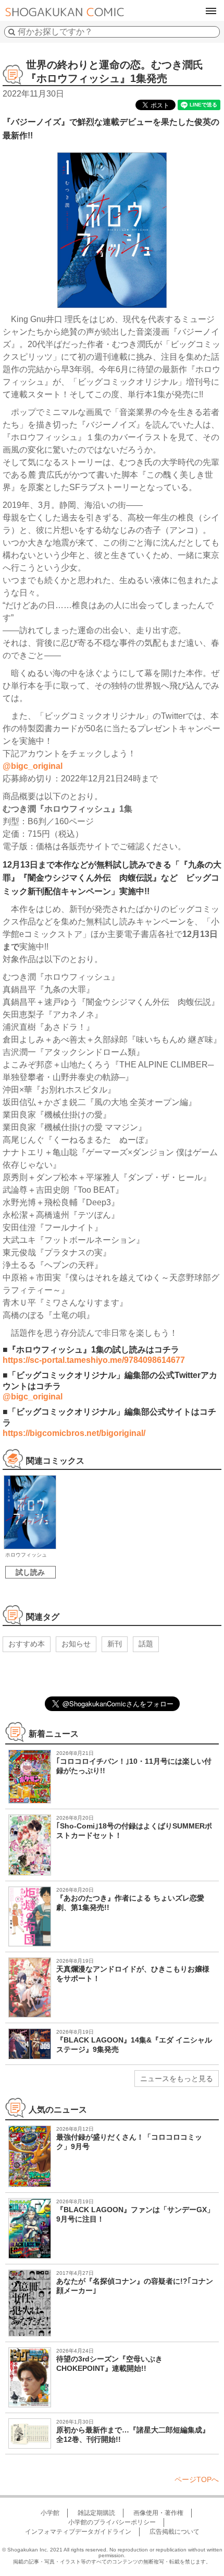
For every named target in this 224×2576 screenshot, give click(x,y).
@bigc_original (33, 766)
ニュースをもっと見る (177, 2079)
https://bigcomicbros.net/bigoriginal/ (74, 1433)
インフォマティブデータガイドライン (78, 2532)
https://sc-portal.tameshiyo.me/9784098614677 (94, 1360)
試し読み (30, 1572)
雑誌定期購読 (96, 2513)
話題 (146, 1644)
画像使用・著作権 (158, 2513)
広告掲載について (175, 2532)
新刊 (115, 1644)
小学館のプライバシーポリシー (112, 2522)
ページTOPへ (197, 2479)
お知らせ (76, 1644)
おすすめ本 (27, 1644)
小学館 (50, 2513)
